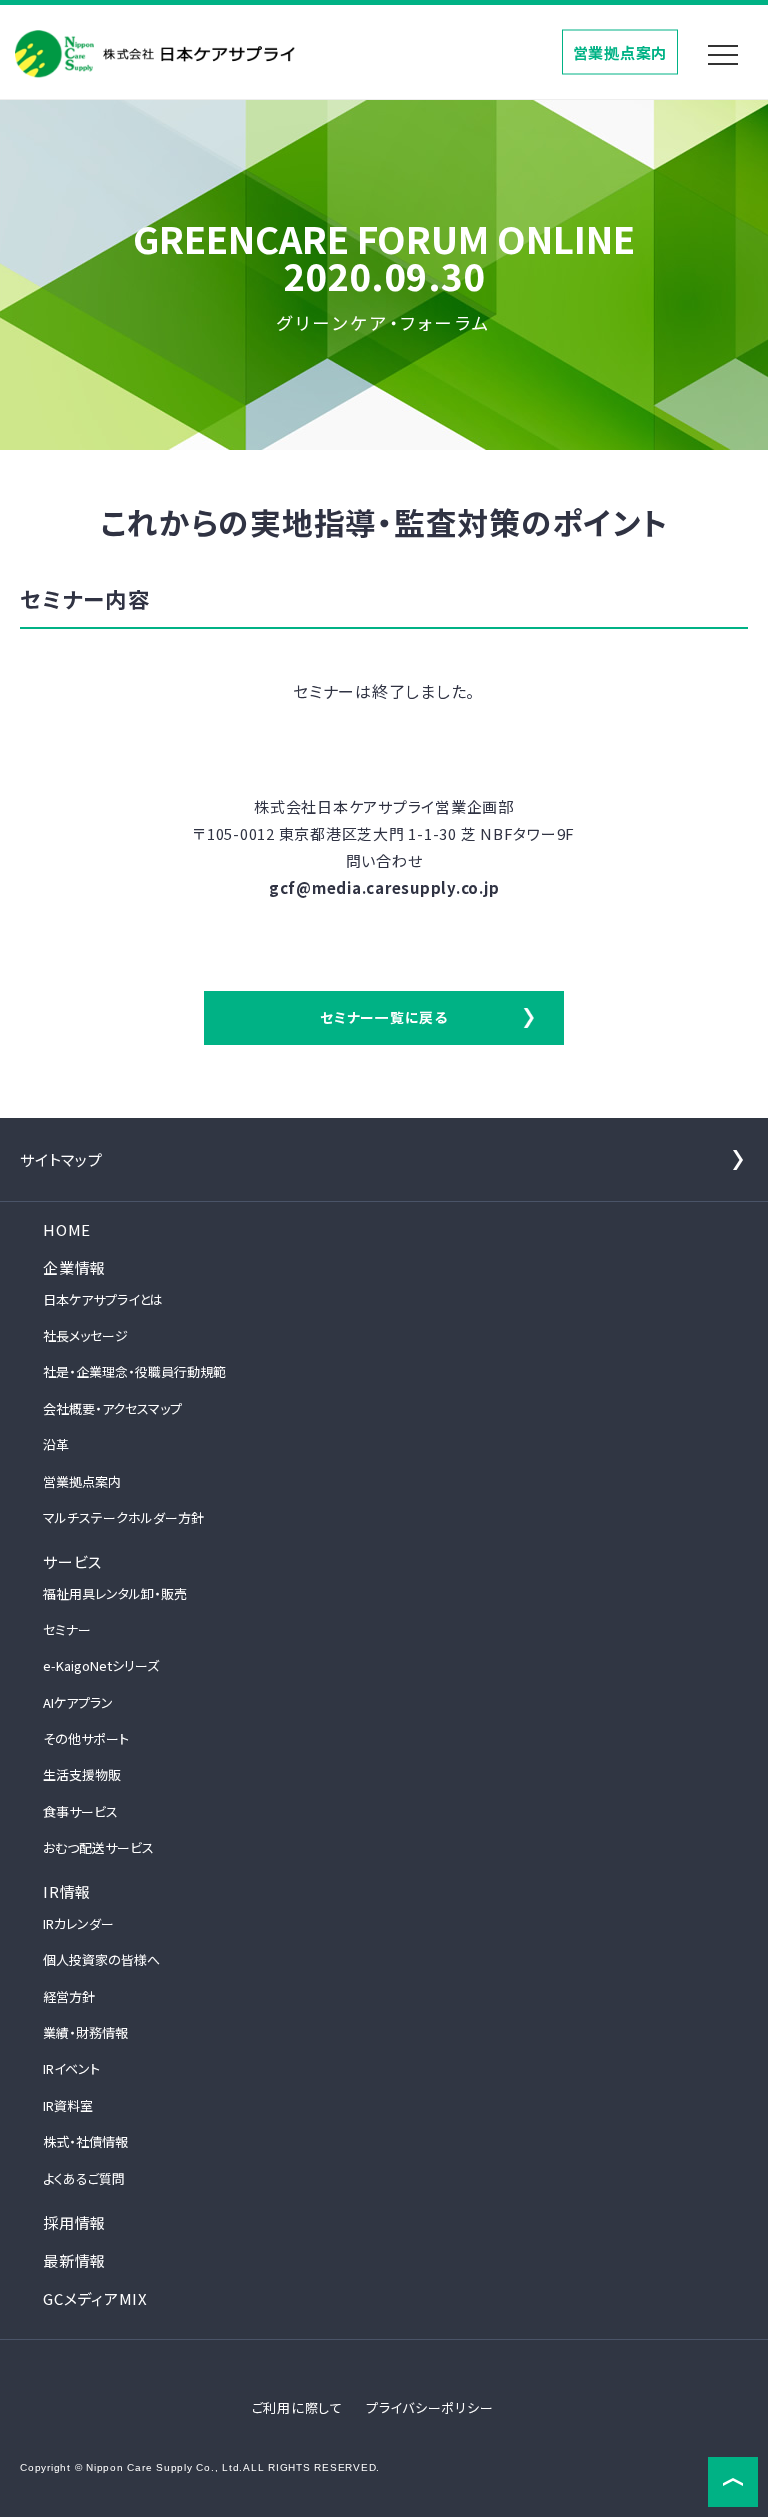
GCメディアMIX (95, 2298)
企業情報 (74, 1267)
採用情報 (74, 2222)
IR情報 (67, 1891)
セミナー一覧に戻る (384, 1017)
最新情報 (74, 2260)
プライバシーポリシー (430, 2407)
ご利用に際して (297, 2407)
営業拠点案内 (620, 51)
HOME (67, 1229)
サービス (72, 1561)
